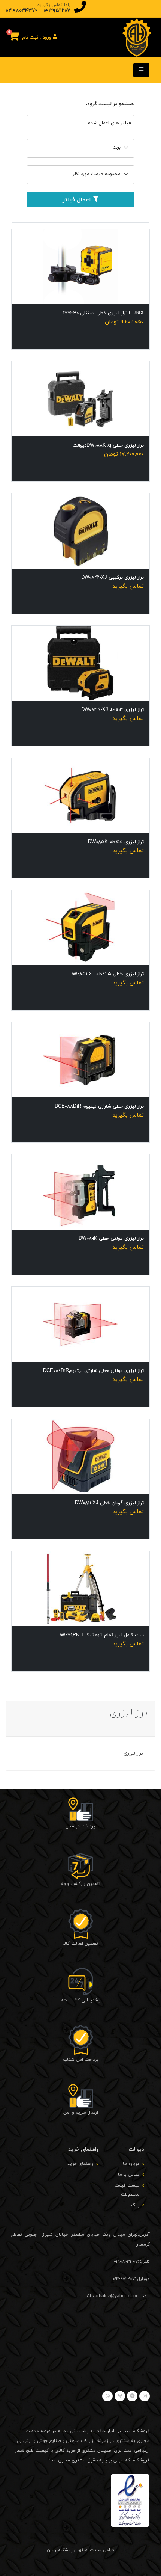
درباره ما (131, 2164)
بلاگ (135, 2205)
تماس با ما (129, 2175)
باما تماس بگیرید (54, 5)
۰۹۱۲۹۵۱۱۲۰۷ (57, 11)
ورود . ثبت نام (37, 38)
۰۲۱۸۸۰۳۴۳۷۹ (22, 11)
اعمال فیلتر (78, 200)
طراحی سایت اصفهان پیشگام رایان (80, 2550)
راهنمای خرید (80, 2164)
